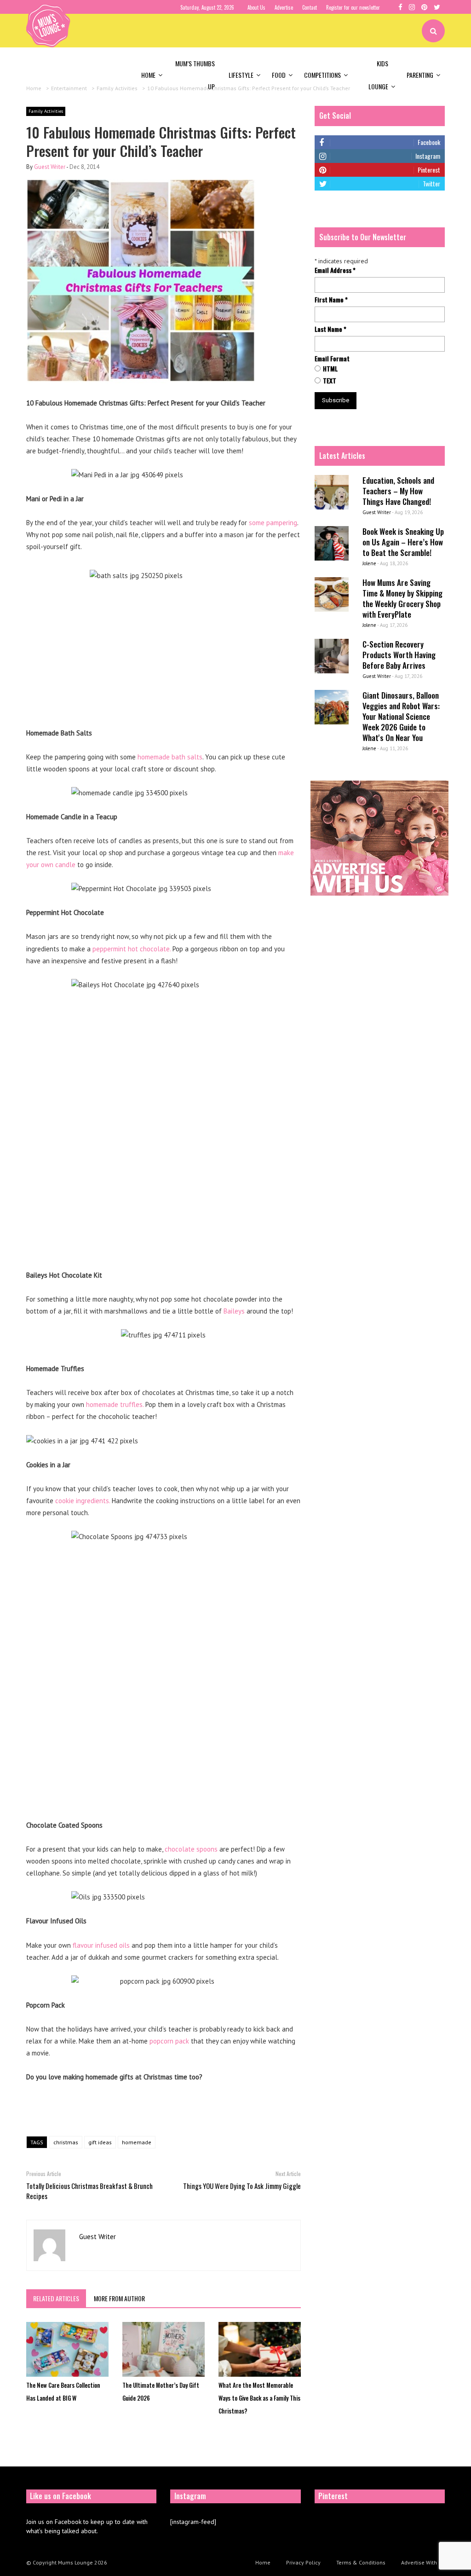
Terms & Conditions (361, 2562)
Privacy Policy (303, 2562)
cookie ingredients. (83, 1501)
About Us (256, 7)
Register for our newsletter (353, 7)
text (330, 381)
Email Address (335, 270)
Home (148, 75)
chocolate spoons (191, 1849)
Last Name (330, 329)
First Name (331, 300)
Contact (310, 7)
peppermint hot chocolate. (132, 949)
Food (279, 75)
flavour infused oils (101, 1945)
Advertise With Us (423, 2562)
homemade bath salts (170, 757)
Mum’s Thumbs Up (195, 75)
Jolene (369, 563)
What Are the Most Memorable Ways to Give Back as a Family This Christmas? (259, 2398)
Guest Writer (50, 167)
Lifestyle (241, 75)
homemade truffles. (115, 1404)
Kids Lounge (378, 75)
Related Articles (56, 2298)
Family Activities (46, 111)
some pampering (273, 523)
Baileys (234, 1311)
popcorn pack (169, 2041)
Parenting (420, 75)
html (330, 369)
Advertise (284, 7)
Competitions (322, 75)
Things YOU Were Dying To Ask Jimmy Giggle (242, 2186)
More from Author (119, 2298)
